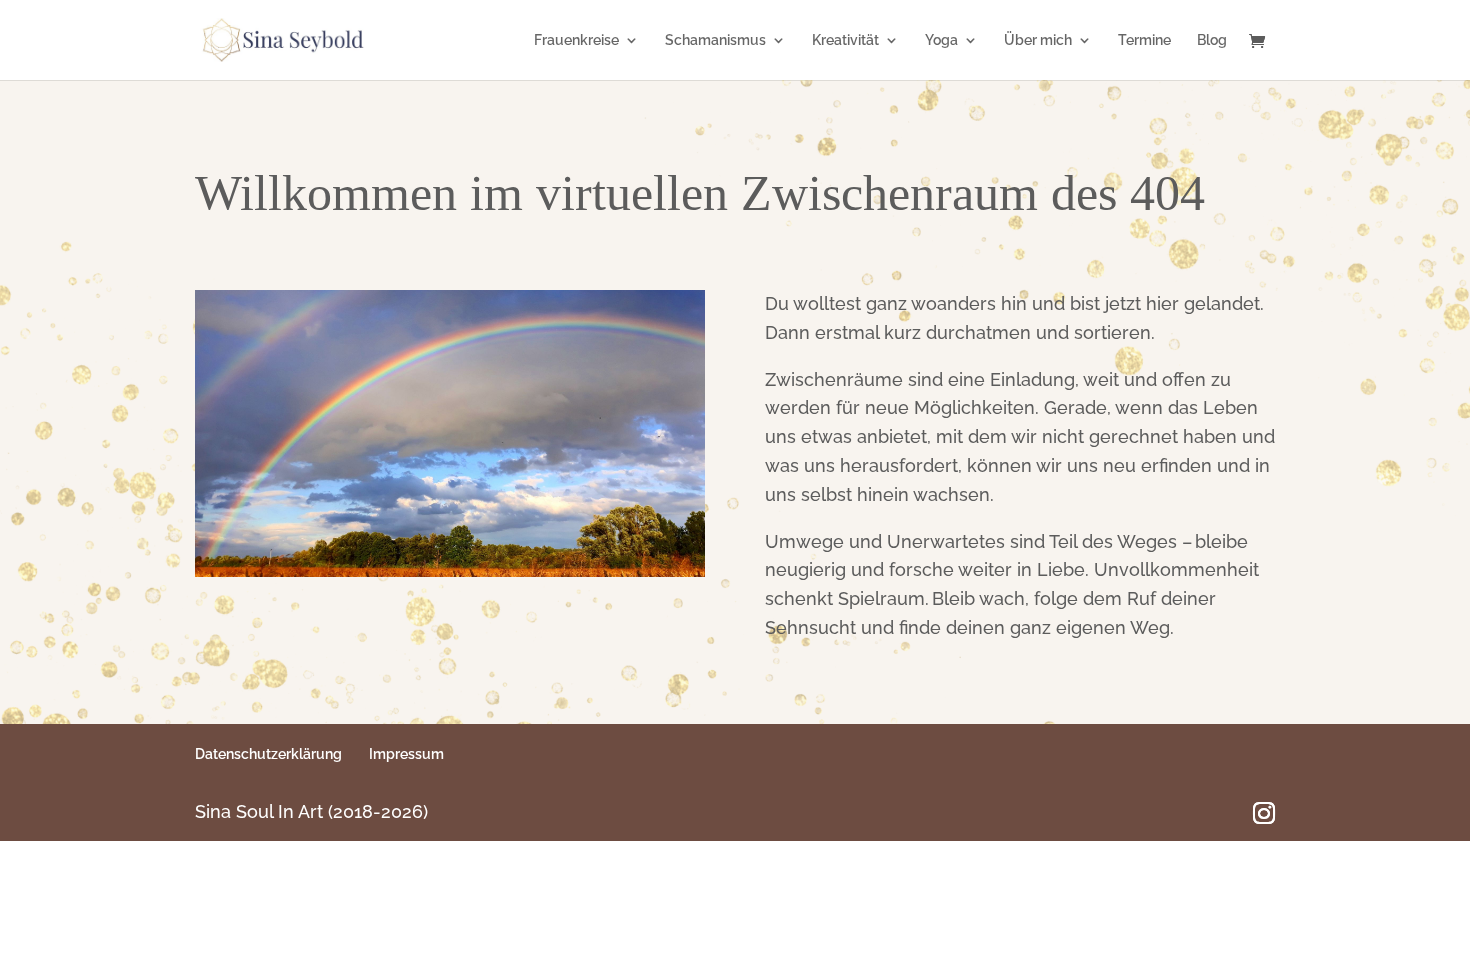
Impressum (406, 754)
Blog (1212, 40)
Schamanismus (715, 40)
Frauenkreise (576, 40)
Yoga (941, 40)
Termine (1144, 40)
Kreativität (845, 40)
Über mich (1038, 40)
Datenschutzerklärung (268, 754)
